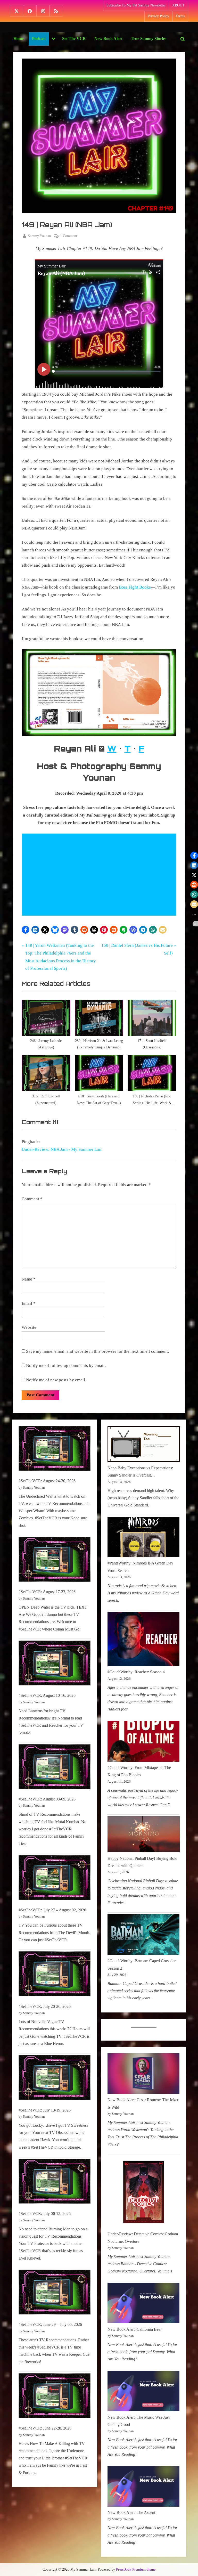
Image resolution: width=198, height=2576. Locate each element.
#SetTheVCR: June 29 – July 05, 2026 (50, 2324)
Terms (180, 16)
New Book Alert (108, 39)
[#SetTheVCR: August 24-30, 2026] (55, 1450)
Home (19, 39)
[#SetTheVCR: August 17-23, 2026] (55, 1560)
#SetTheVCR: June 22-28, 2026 (45, 2428)
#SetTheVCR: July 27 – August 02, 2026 (52, 1910)
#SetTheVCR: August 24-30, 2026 (47, 1481)
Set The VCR (74, 39)
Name (29, 1279)
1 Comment (69, 236)
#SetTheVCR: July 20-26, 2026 (45, 2006)
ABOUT (178, 5)
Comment (32, 1199)
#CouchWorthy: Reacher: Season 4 (136, 1672)
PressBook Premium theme (136, 2569)
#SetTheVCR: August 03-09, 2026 (47, 1799)
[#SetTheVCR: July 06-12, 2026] (55, 2182)
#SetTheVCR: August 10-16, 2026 (47, 1695)
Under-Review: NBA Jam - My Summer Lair (62, 1149)
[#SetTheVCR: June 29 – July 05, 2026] (55, 2293)
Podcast (39, 39)
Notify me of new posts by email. (56, 1380)
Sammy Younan (39, 236)
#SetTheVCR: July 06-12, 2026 (45, 2214)
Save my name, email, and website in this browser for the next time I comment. (97, 1351)
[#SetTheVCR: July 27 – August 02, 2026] (55, 1879)
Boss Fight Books (135, 587)
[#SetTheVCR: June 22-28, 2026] (55, 2397)
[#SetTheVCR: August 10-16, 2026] (55, 1664)
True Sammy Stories (148, 39)
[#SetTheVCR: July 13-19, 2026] (55, 2079)
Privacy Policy (158, 16)
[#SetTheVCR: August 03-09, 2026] (55, 1768)
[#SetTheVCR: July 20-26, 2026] (55, 1975)
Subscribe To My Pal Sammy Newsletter (136, 5)
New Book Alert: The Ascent (131, 2512)
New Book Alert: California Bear (135, 2329)
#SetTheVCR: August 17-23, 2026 (47, 1592)
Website (29, 1327)
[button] (26, 930)
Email (29, 1303)
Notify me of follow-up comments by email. (66, 1366)
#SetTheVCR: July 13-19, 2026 (45, 2110)
